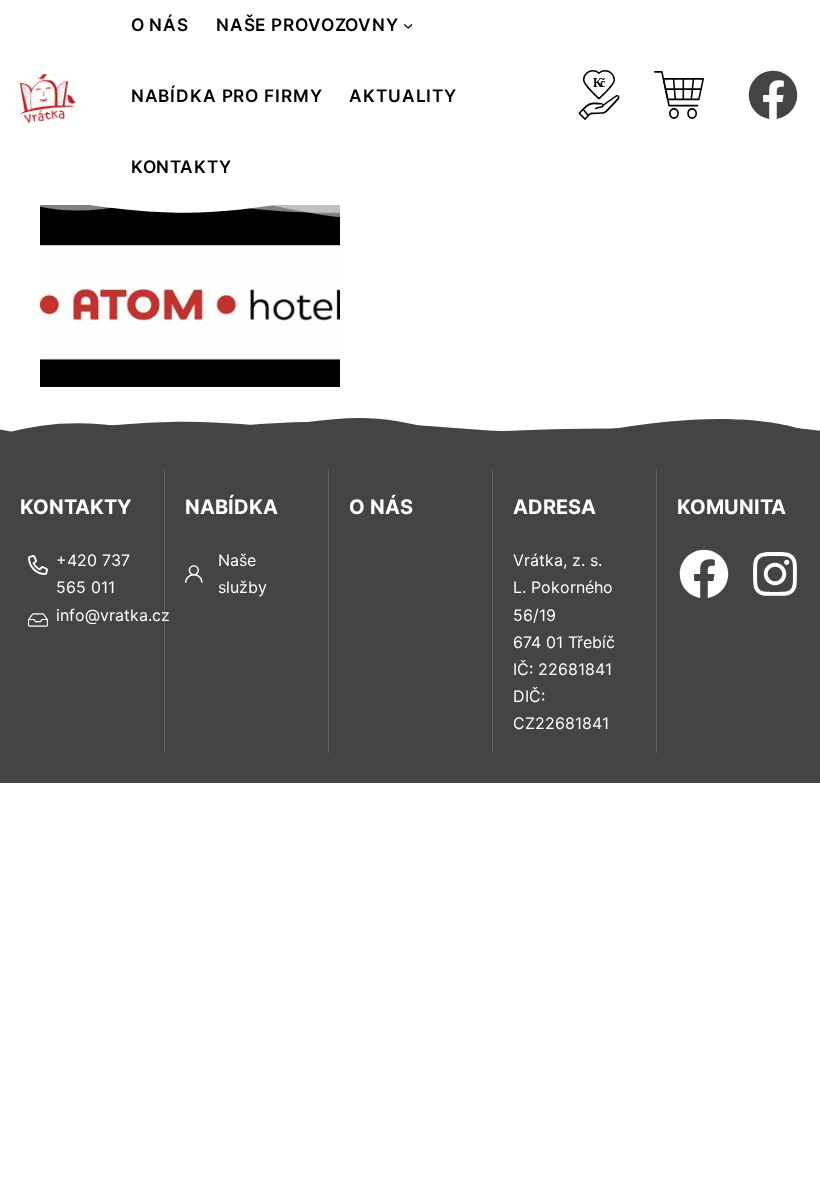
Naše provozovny (307, 24)
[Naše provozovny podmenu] (408, 25)
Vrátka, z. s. (557, 560)
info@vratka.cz (113, 615)
